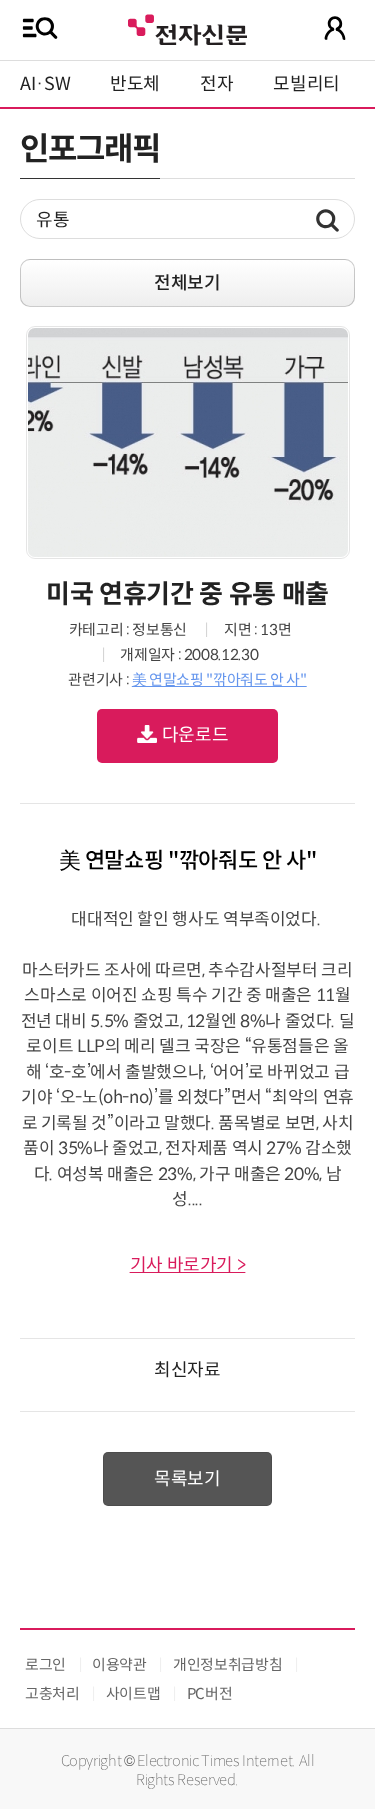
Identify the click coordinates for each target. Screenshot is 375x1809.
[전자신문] (187, 27)
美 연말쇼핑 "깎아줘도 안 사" (219, 679)
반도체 (135, 84)
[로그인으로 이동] (335, 28)
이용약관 (119, 1664)
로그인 (45, 1664)
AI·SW (45, 84)
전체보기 (187, 283)
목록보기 (187, 1479)
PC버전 (210, 1693)
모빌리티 (306, 84)
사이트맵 (133, 1693)
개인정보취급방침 (227, 1664)
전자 (216, 84)
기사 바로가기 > (188, 1265)
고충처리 (52, 1693)
